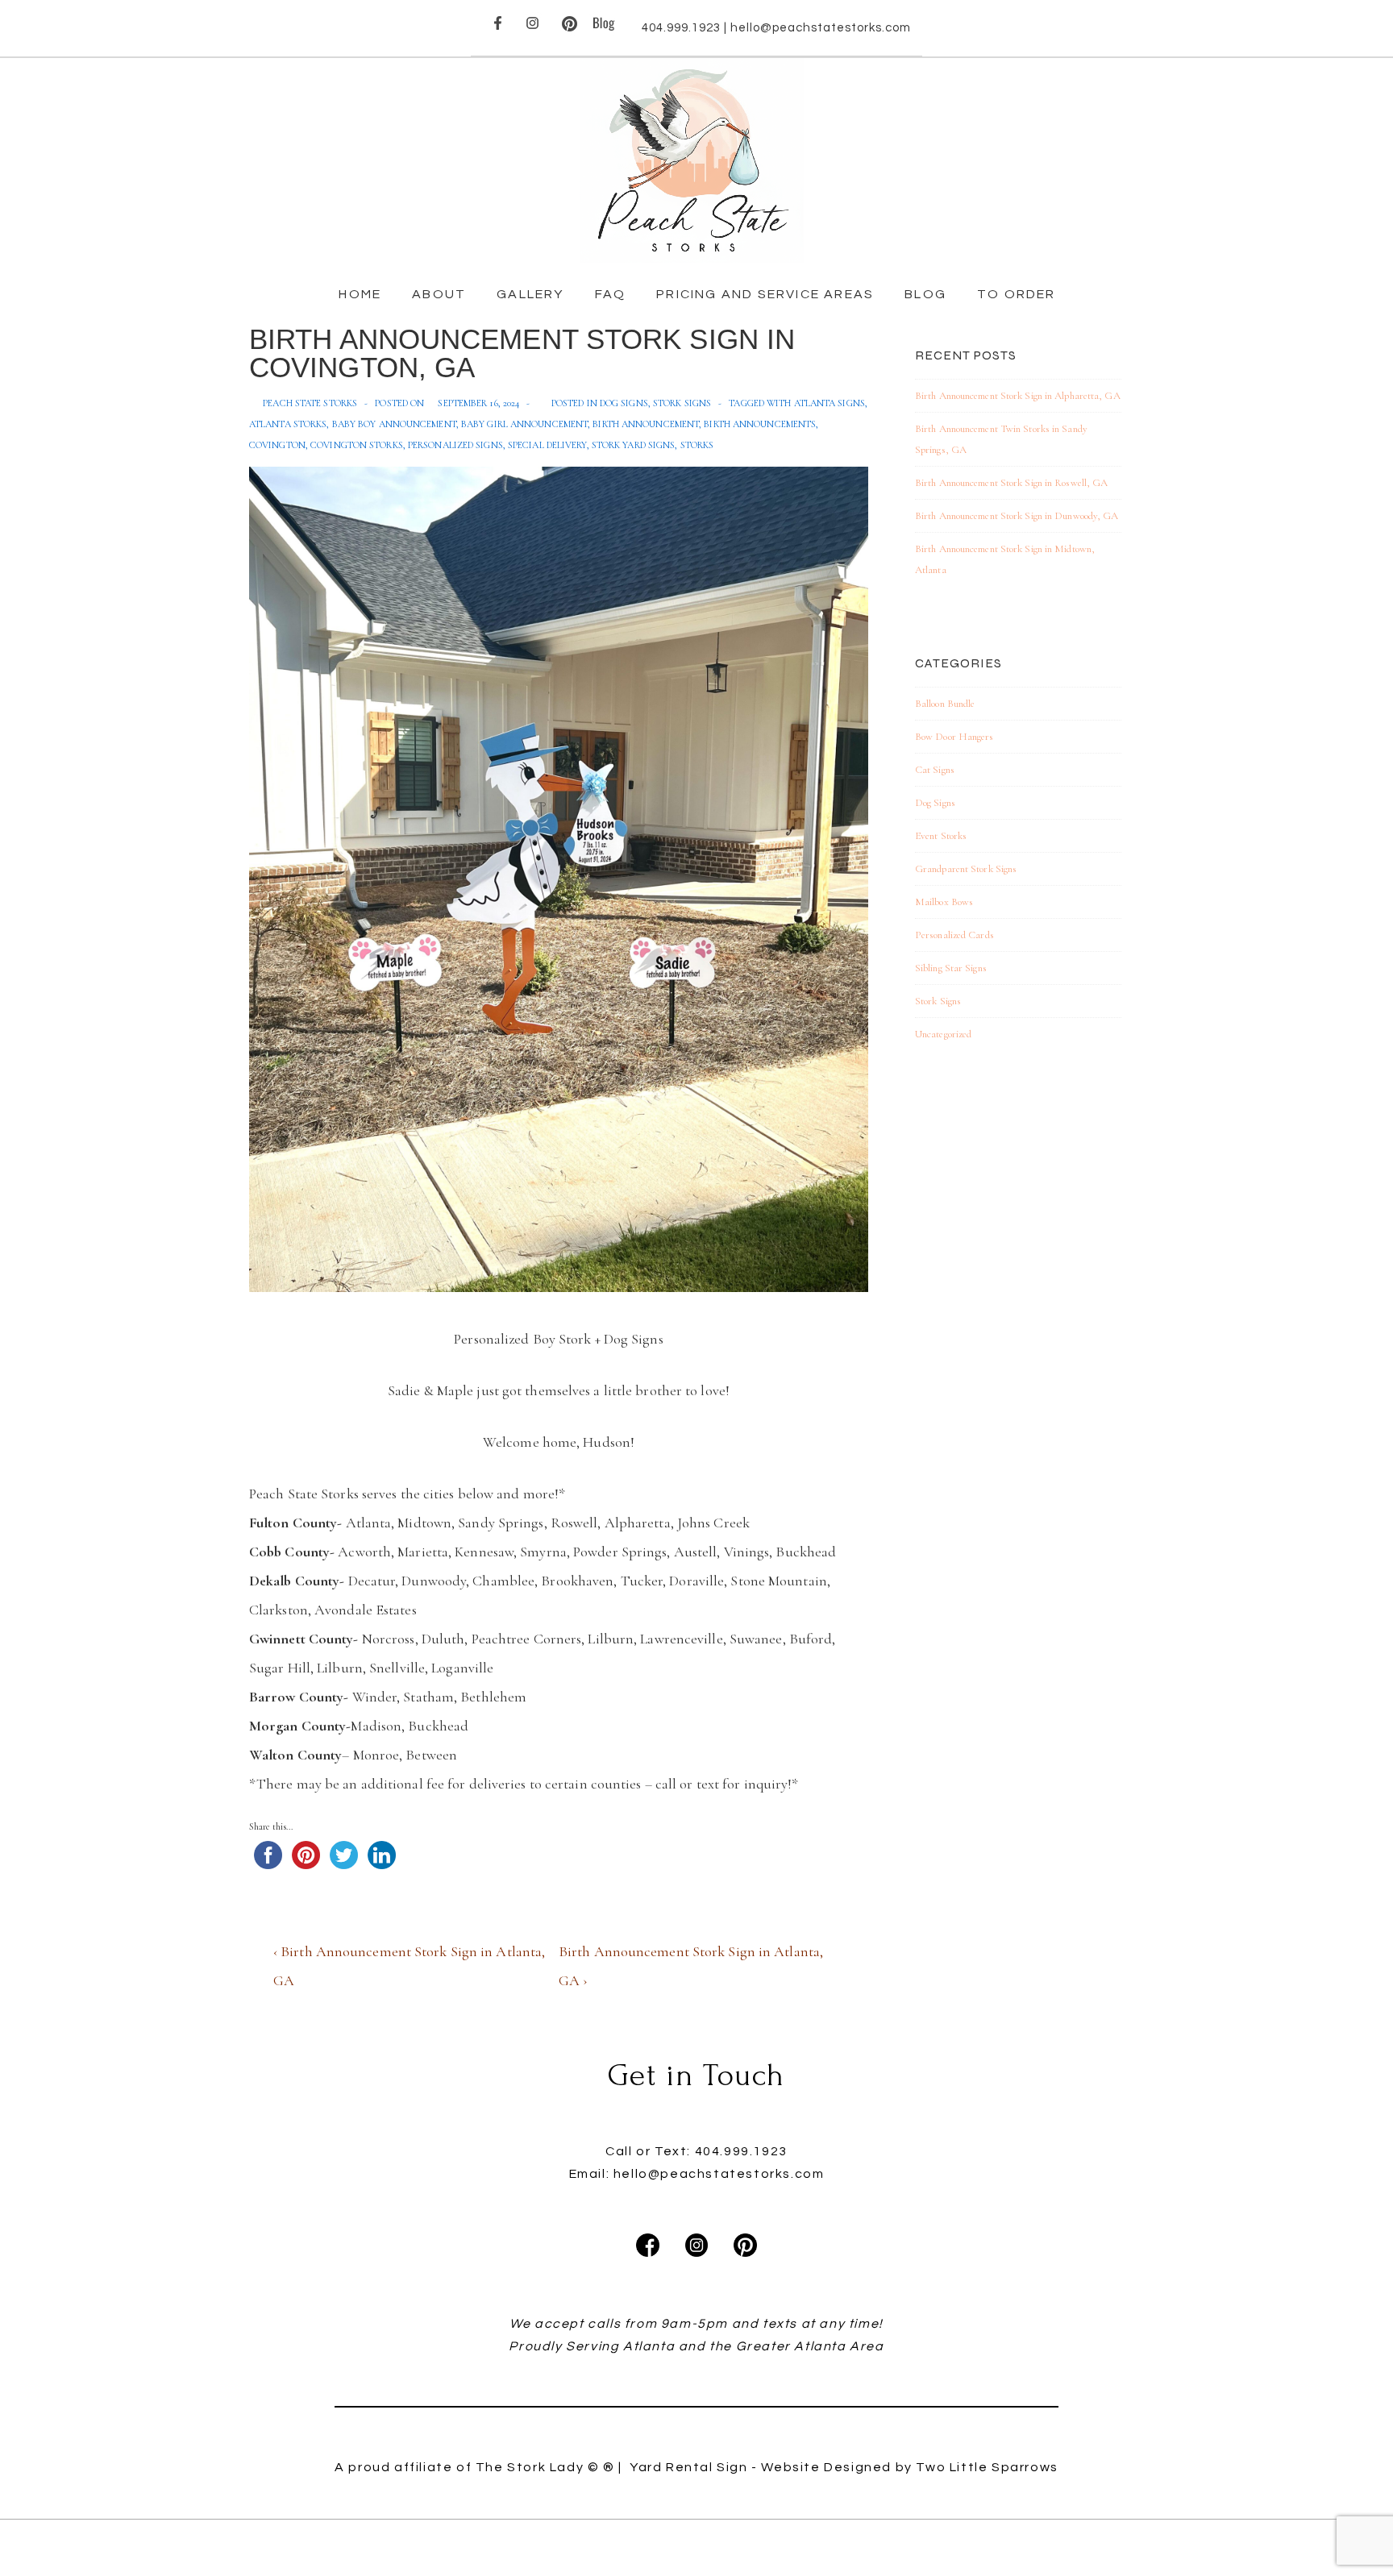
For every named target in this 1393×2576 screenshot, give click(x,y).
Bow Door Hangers (954, 737)
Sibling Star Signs (951, 968)
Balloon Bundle (945, 704)
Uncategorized (943, 1034)
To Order (1017, 294)
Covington (277, 445)
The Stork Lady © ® (545, 2467)
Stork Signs (682, 403)
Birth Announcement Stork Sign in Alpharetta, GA (1018, 396)
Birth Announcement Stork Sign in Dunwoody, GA (1017, 516)
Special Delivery (547, 445)
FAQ (611, 294)
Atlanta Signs (830, 403)
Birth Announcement (646, 424)
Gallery (530, 294)
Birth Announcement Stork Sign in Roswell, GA (1011, 483)
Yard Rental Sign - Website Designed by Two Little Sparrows (844, 2467)
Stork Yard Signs (634, 445)
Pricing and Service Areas (765, 294)
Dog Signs (624, 403)
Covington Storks (357, 445)
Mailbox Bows (944, 902)
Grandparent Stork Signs (966, 869)
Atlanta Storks (288, 424)
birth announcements (760, 424)
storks (697, 445)
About (439, 294)
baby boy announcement (394, 424)
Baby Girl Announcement (524, 424)
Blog (925, 294)
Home (360, 294)
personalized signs (455, 445)
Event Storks (941, 836)
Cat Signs (935, 770)
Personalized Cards (954, 935)
